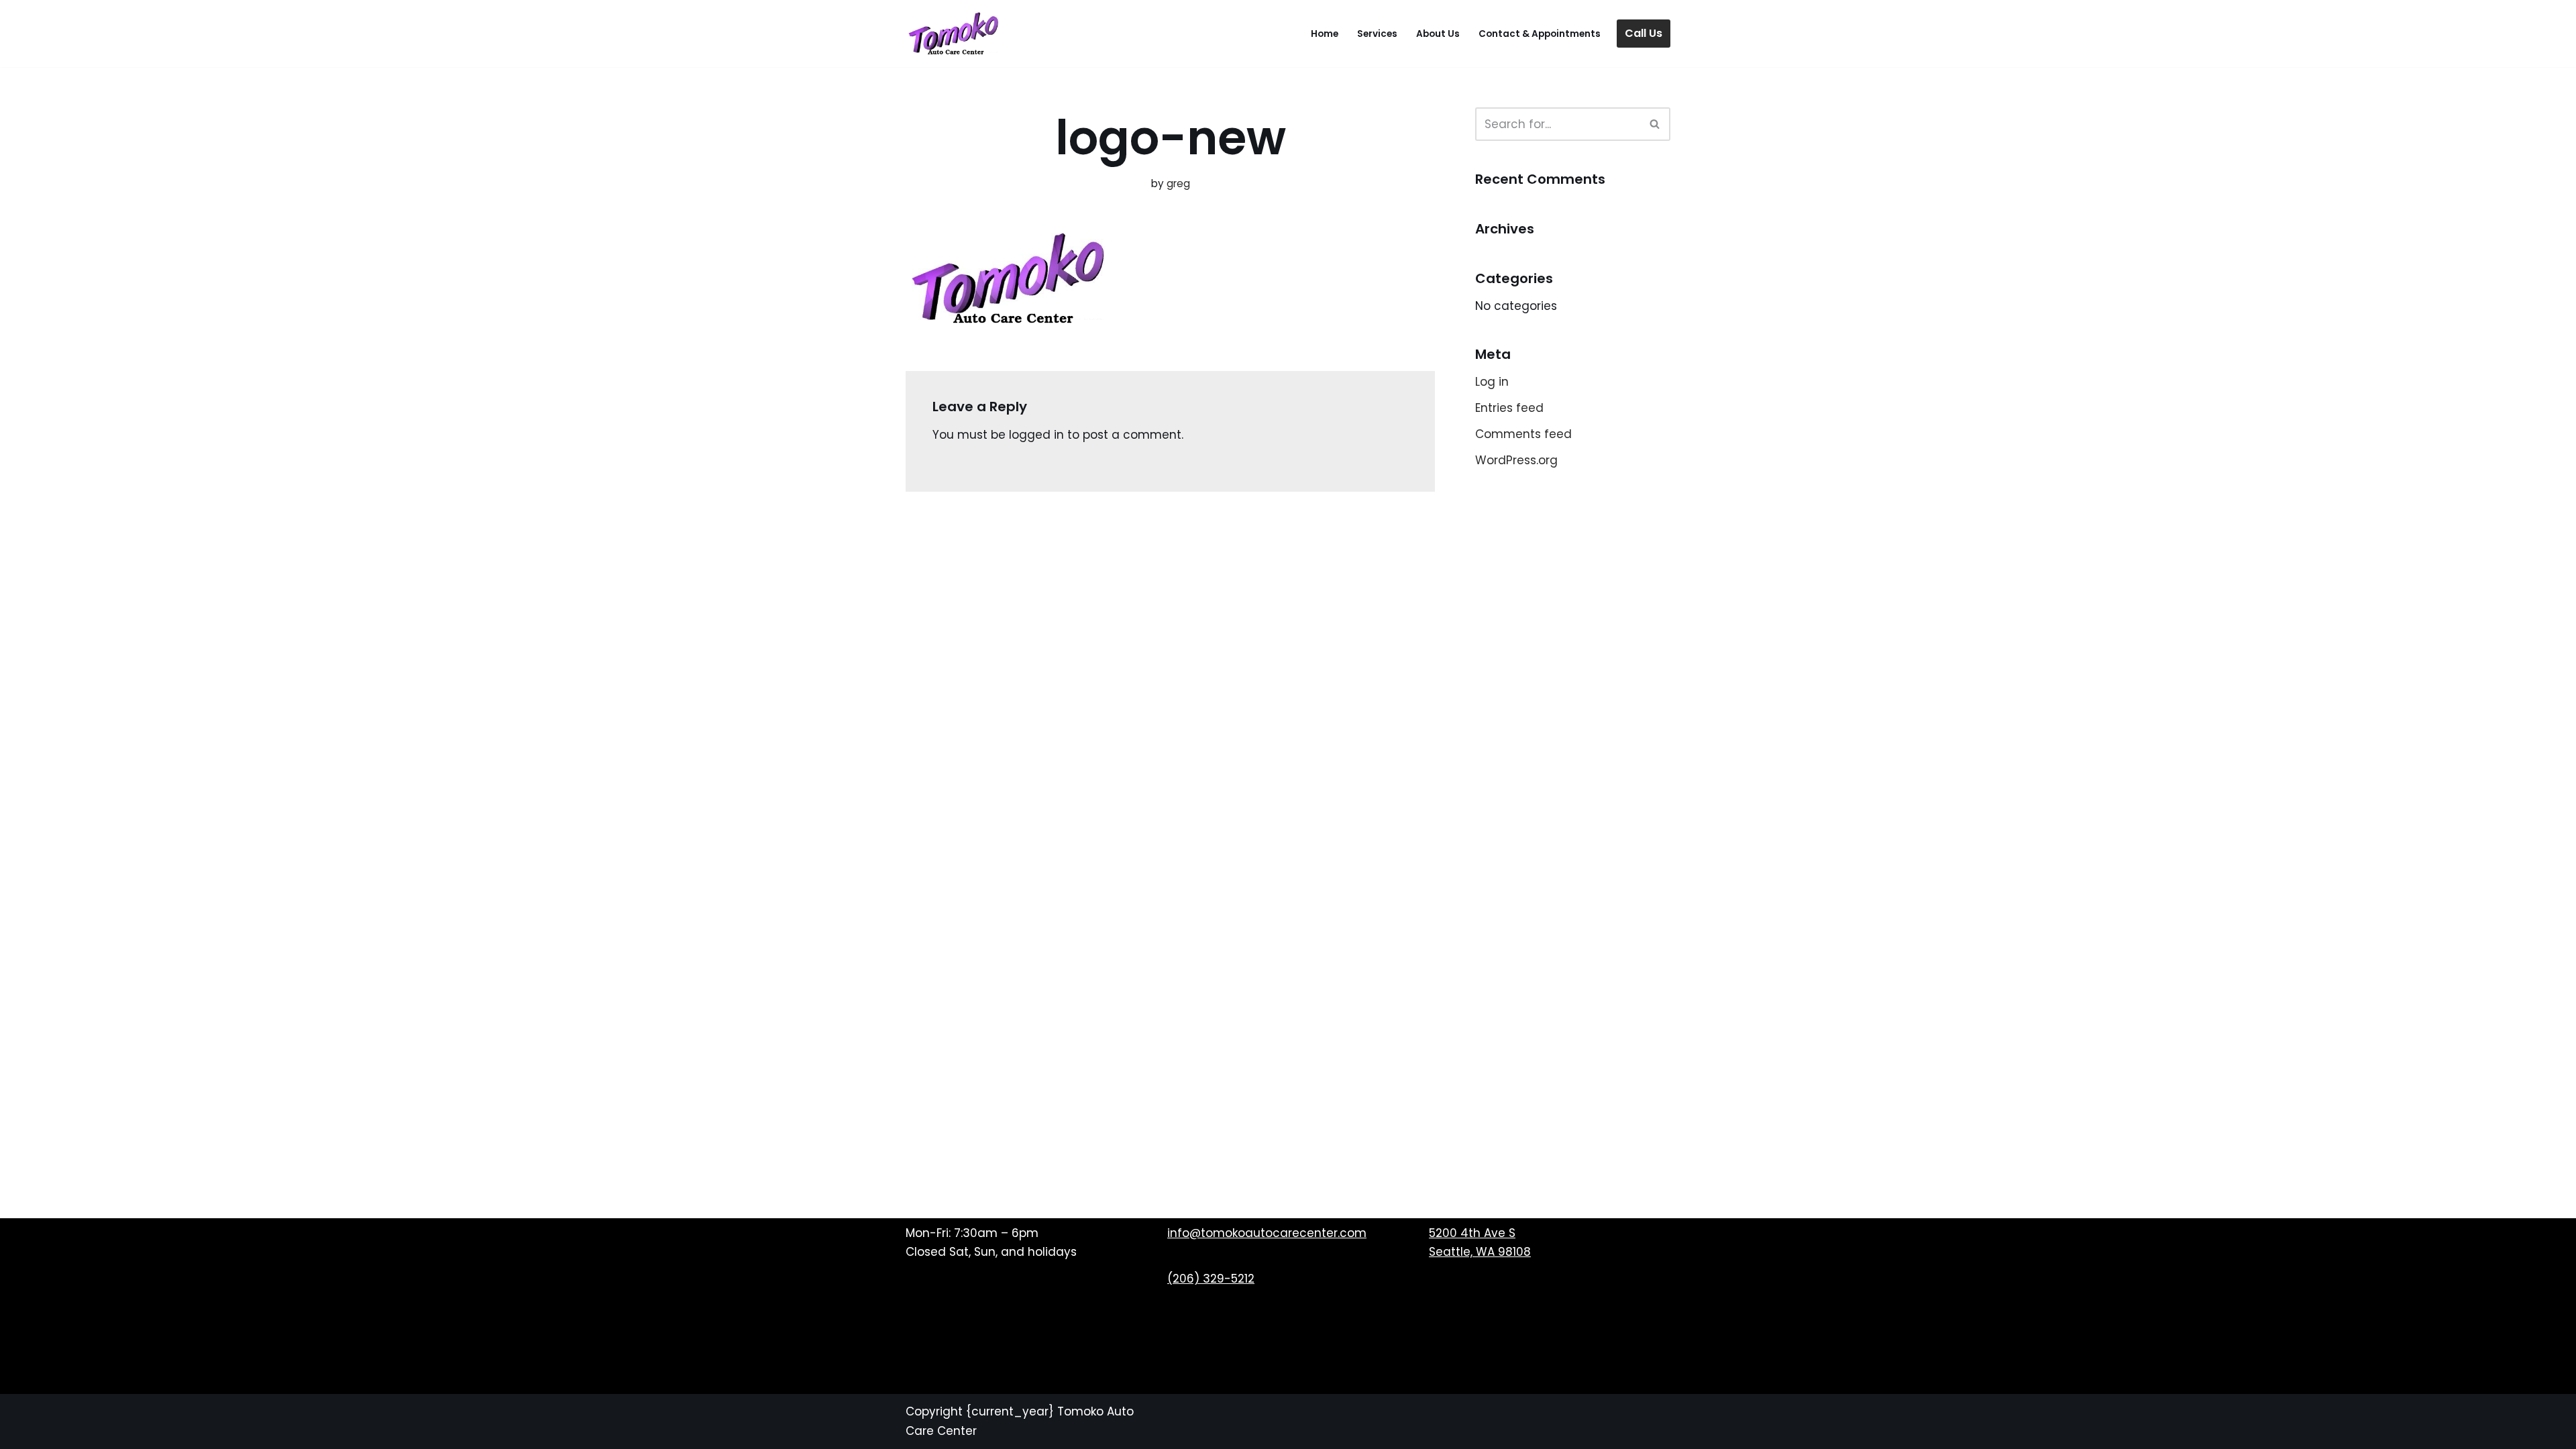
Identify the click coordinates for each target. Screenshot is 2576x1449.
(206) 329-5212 (1211, 1279)
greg (1178, 183)
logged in (1036, 435)
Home (1325, 34)
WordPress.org (1516, 460)
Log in (1492, 382)
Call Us (1644, 33)
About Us (1438, 34)
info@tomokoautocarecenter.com (1267, 1233)
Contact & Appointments (1540, 34)
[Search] (1655, 124)
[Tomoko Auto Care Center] (953, 34)
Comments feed (1523, 434)
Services (1377, 34)
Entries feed (1509, 408)
